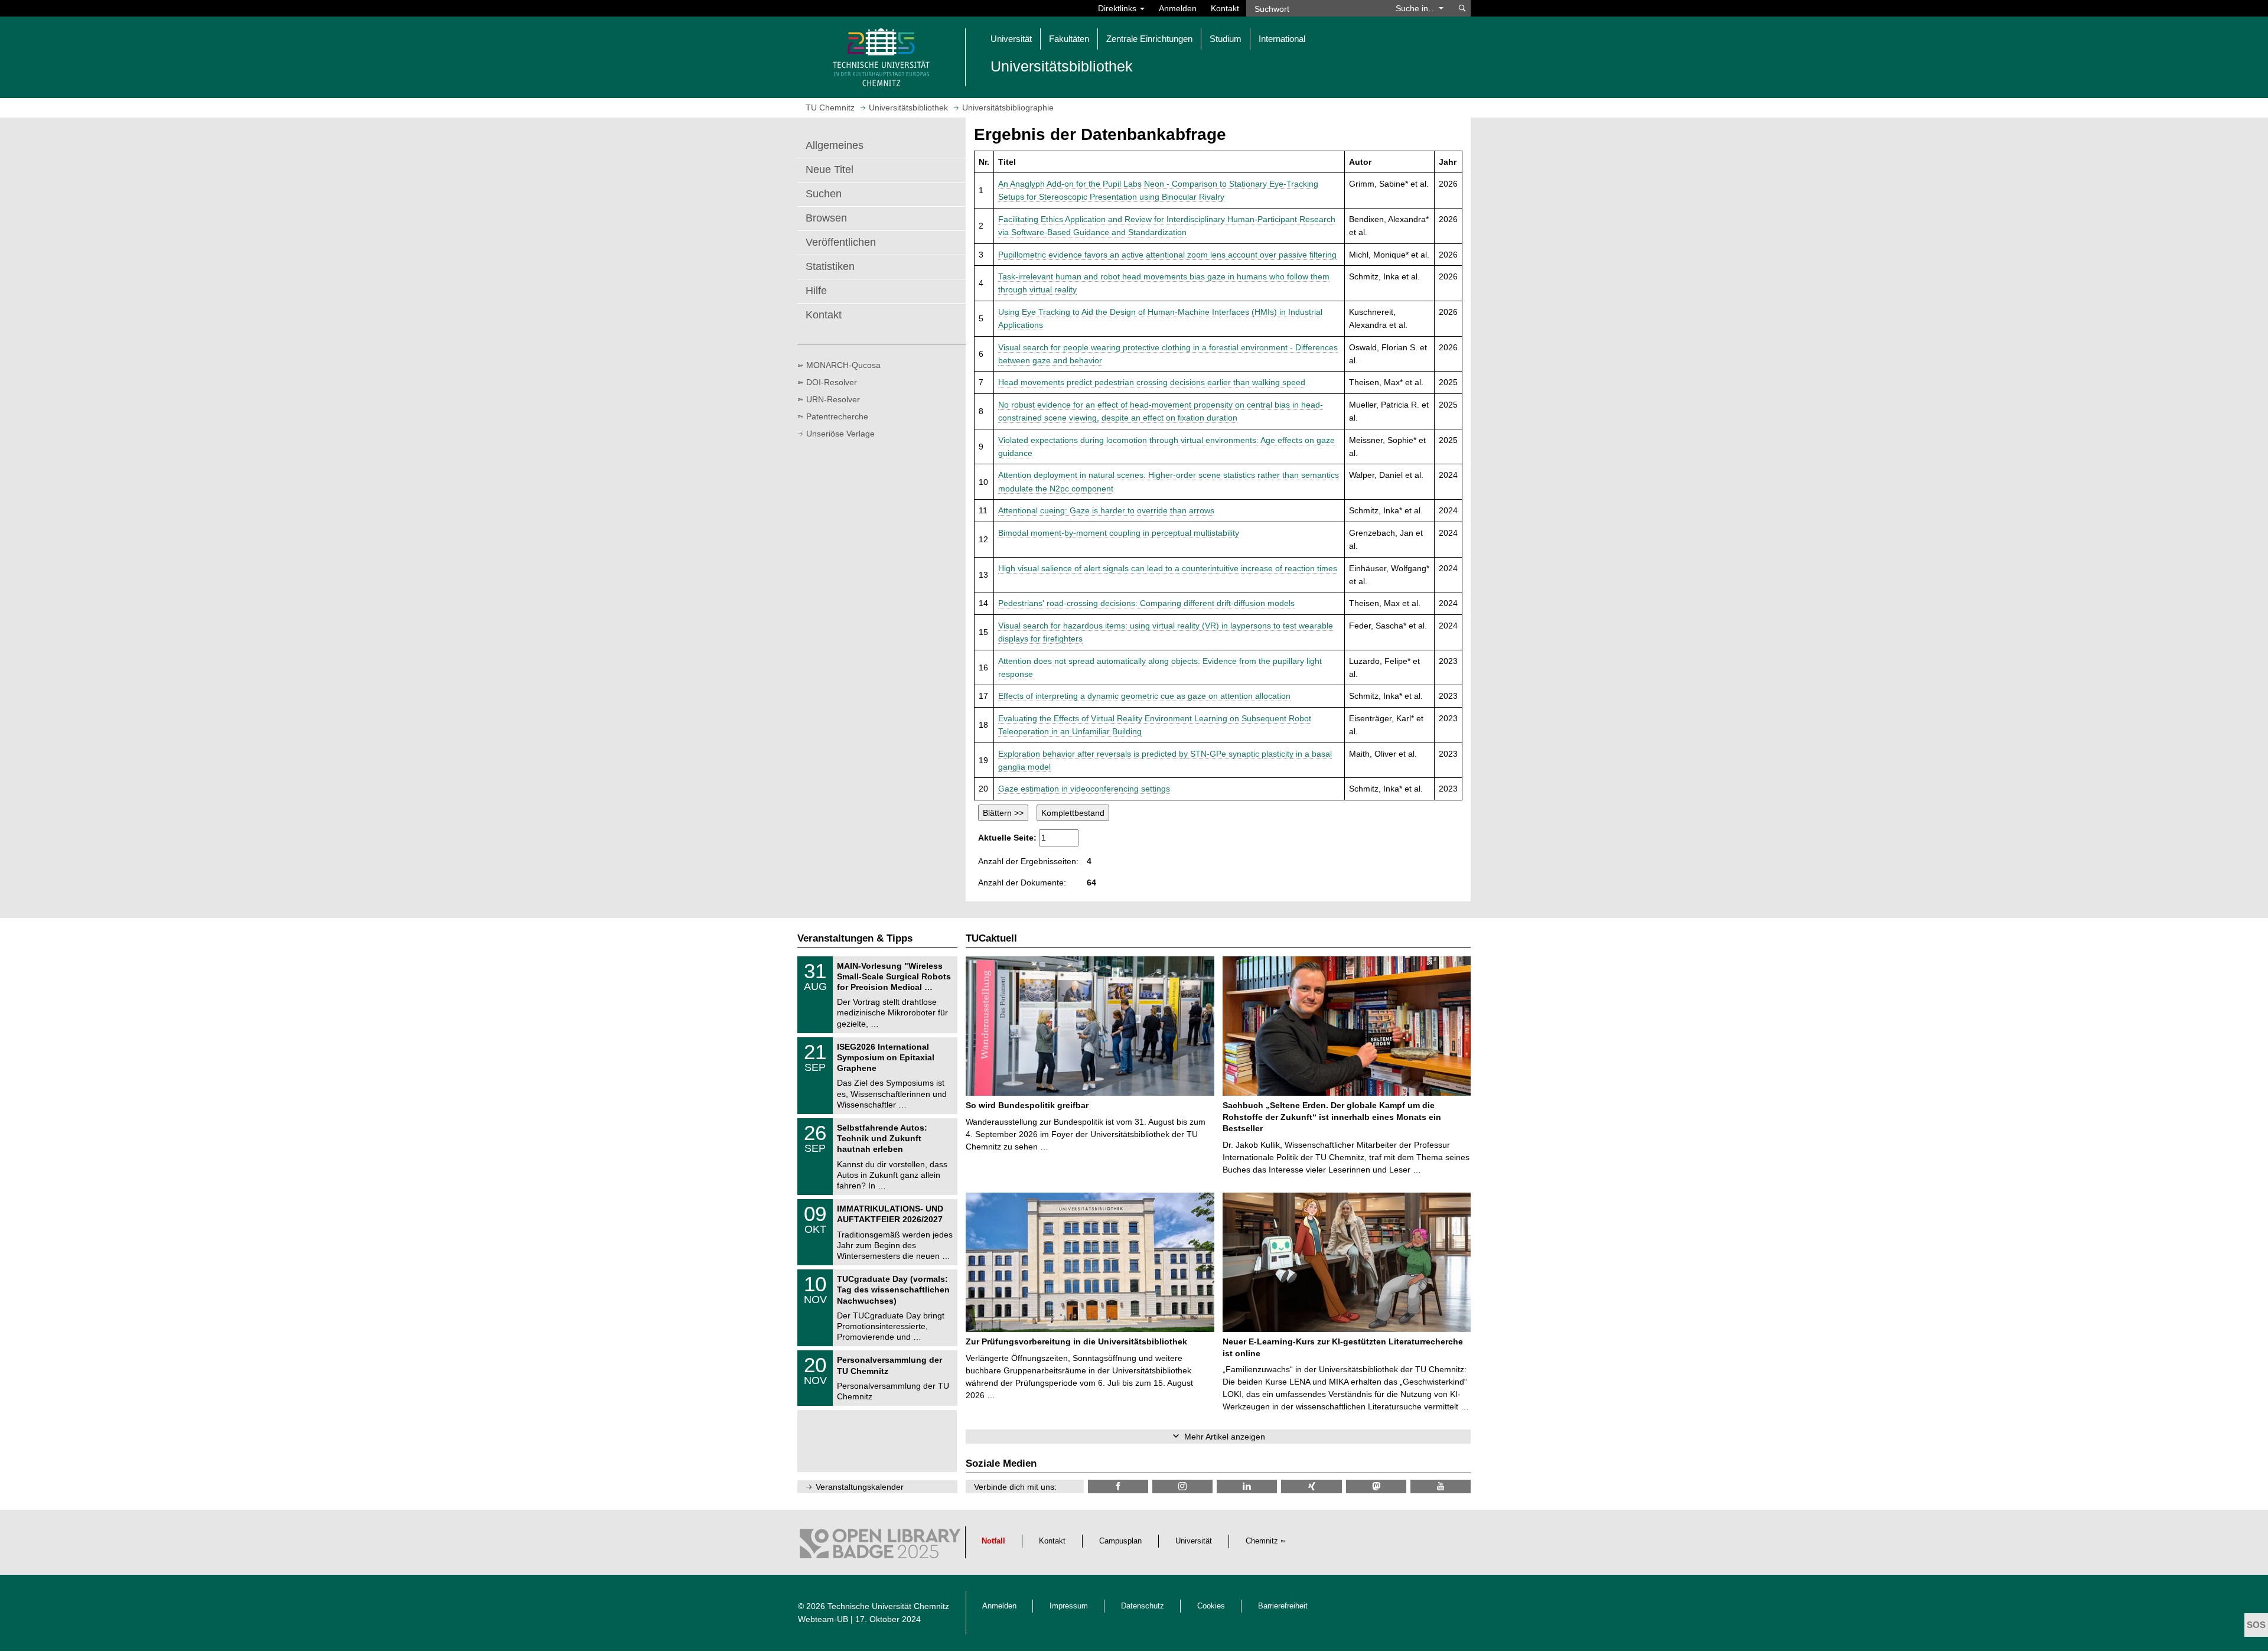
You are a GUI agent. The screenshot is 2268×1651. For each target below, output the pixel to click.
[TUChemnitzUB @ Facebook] (1118, 1486)
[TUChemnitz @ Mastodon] (1376, 1486)
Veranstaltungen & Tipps (855, 938)
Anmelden (1178, 8)
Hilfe (816, 291)
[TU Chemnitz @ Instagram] (1182, 1486)
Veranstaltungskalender (860, 1487)
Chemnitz (1262, 1541)
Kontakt (1225, 8)
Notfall (993, 1541)
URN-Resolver (833, 399)
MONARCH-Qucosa (843, 365)
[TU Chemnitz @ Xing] (1311, 1486)
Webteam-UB (823, 1619)
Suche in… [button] (1417, 8)
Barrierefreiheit (1283, 1606)
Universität (1194, 1541)
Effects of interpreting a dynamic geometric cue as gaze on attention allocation (1144, 696)
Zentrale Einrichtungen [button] (1149, 39)
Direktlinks (1118, 8)
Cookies (1211, 1606)
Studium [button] (1226, 39)
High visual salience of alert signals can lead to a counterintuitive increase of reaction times (1168, 568)
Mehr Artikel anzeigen (1225, 1437)
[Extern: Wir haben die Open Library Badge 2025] (880, 1546)
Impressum (1069, 1606)
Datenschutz (1143, 1606)
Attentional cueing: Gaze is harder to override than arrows (1106, 510)
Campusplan (1120, 1541)
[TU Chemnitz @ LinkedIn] (1247, 1486)
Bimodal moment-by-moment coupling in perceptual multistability (1119, 533)
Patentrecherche (837, 416)
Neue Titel (830, 170)
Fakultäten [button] (1069, 39)
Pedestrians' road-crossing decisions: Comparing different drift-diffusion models (1146, 603)
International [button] (1282, 39)
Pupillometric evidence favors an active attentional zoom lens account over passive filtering (1167, 255)
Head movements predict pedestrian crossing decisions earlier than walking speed (1152, 382)
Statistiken (830, 266)
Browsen (826, 218)
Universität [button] (1011, 39)
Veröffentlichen (841, 242)
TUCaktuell (991, 938)
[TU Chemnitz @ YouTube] (1441, 1486)
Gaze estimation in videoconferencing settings (1084, 789)
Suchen (824, 194)
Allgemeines (835, 145)
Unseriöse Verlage (840, 434)
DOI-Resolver (832, 382)
